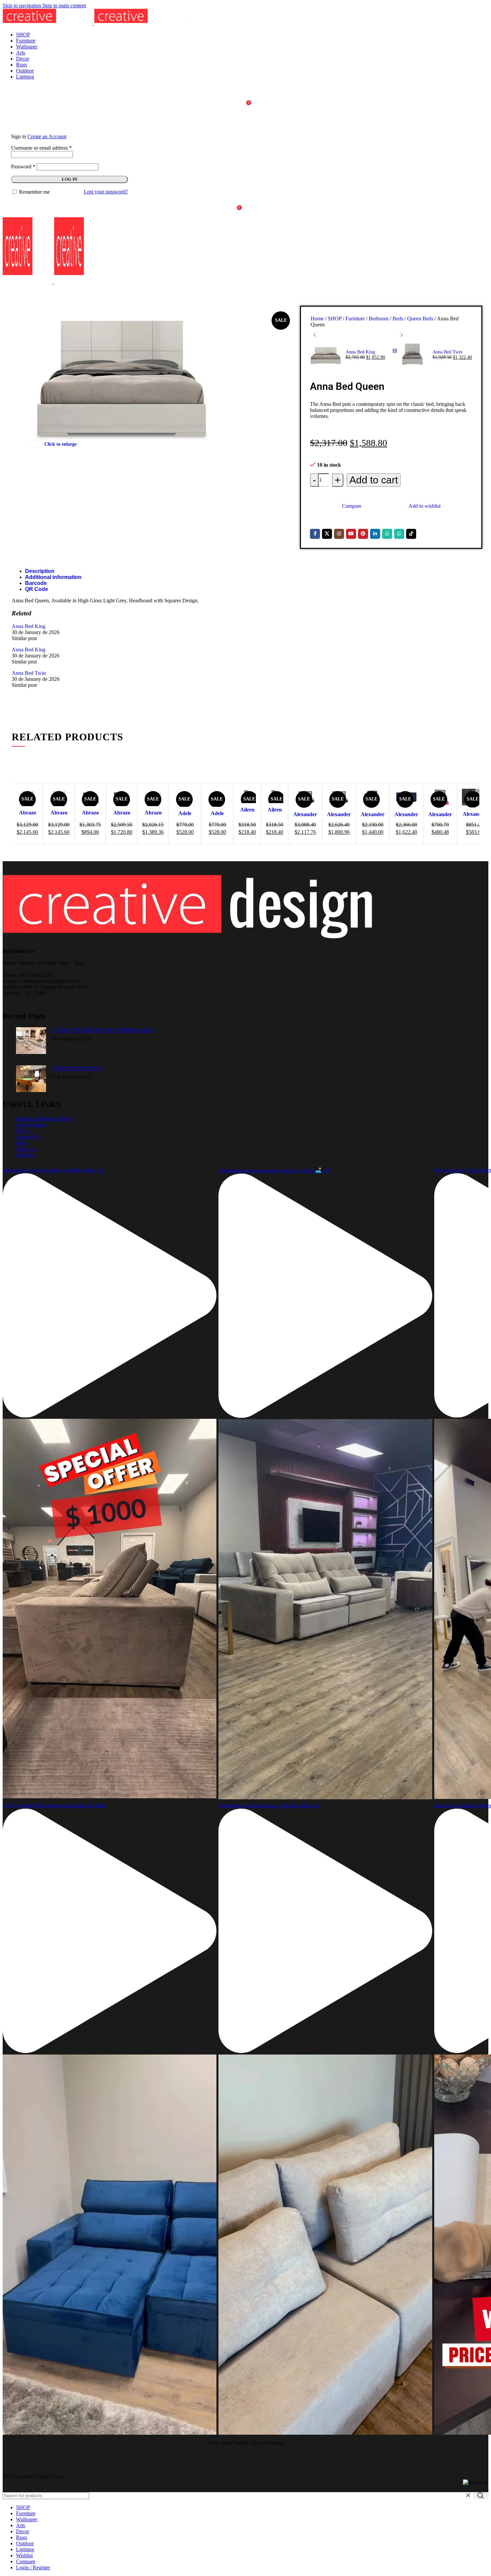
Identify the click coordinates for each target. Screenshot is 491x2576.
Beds (398, 319)
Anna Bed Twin (447, 352)
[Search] (246, 92)
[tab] (40, 571)
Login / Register (33, 2567)
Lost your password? (106, 192)
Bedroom (379, 319)
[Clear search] (468, 2495)
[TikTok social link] (411, 534)
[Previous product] (315, 335)
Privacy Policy (31, 1125)
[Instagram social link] (339, 534)
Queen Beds (421, 319)
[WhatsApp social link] (387, 534)
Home (318, 319)
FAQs (22, 1131)
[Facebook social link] (315, 534)
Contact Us (28, 1137)
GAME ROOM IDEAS (77, 1068)
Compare (26, 2561)
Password (23, 167)
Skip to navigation (23, 6)
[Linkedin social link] (375, 534)
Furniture (356, 319)
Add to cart (374, 480)
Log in (69, 179)
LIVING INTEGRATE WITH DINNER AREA (103, 1030)
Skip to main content (64, 6)
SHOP (335, 319)
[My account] (246, 119)
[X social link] (327, 534)
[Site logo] (48, 23)
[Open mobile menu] (246, 292)
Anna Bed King (360, 352)
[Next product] (401, 335)
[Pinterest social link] (363, 534)
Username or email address (41, 148)
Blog (21, 1143)
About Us (26, 1149)
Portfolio (25, 1155)
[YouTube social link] (351, 534)
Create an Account (47, 136)
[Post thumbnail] (31, 1041)
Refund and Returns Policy (45, 1119)
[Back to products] (395, 351)
